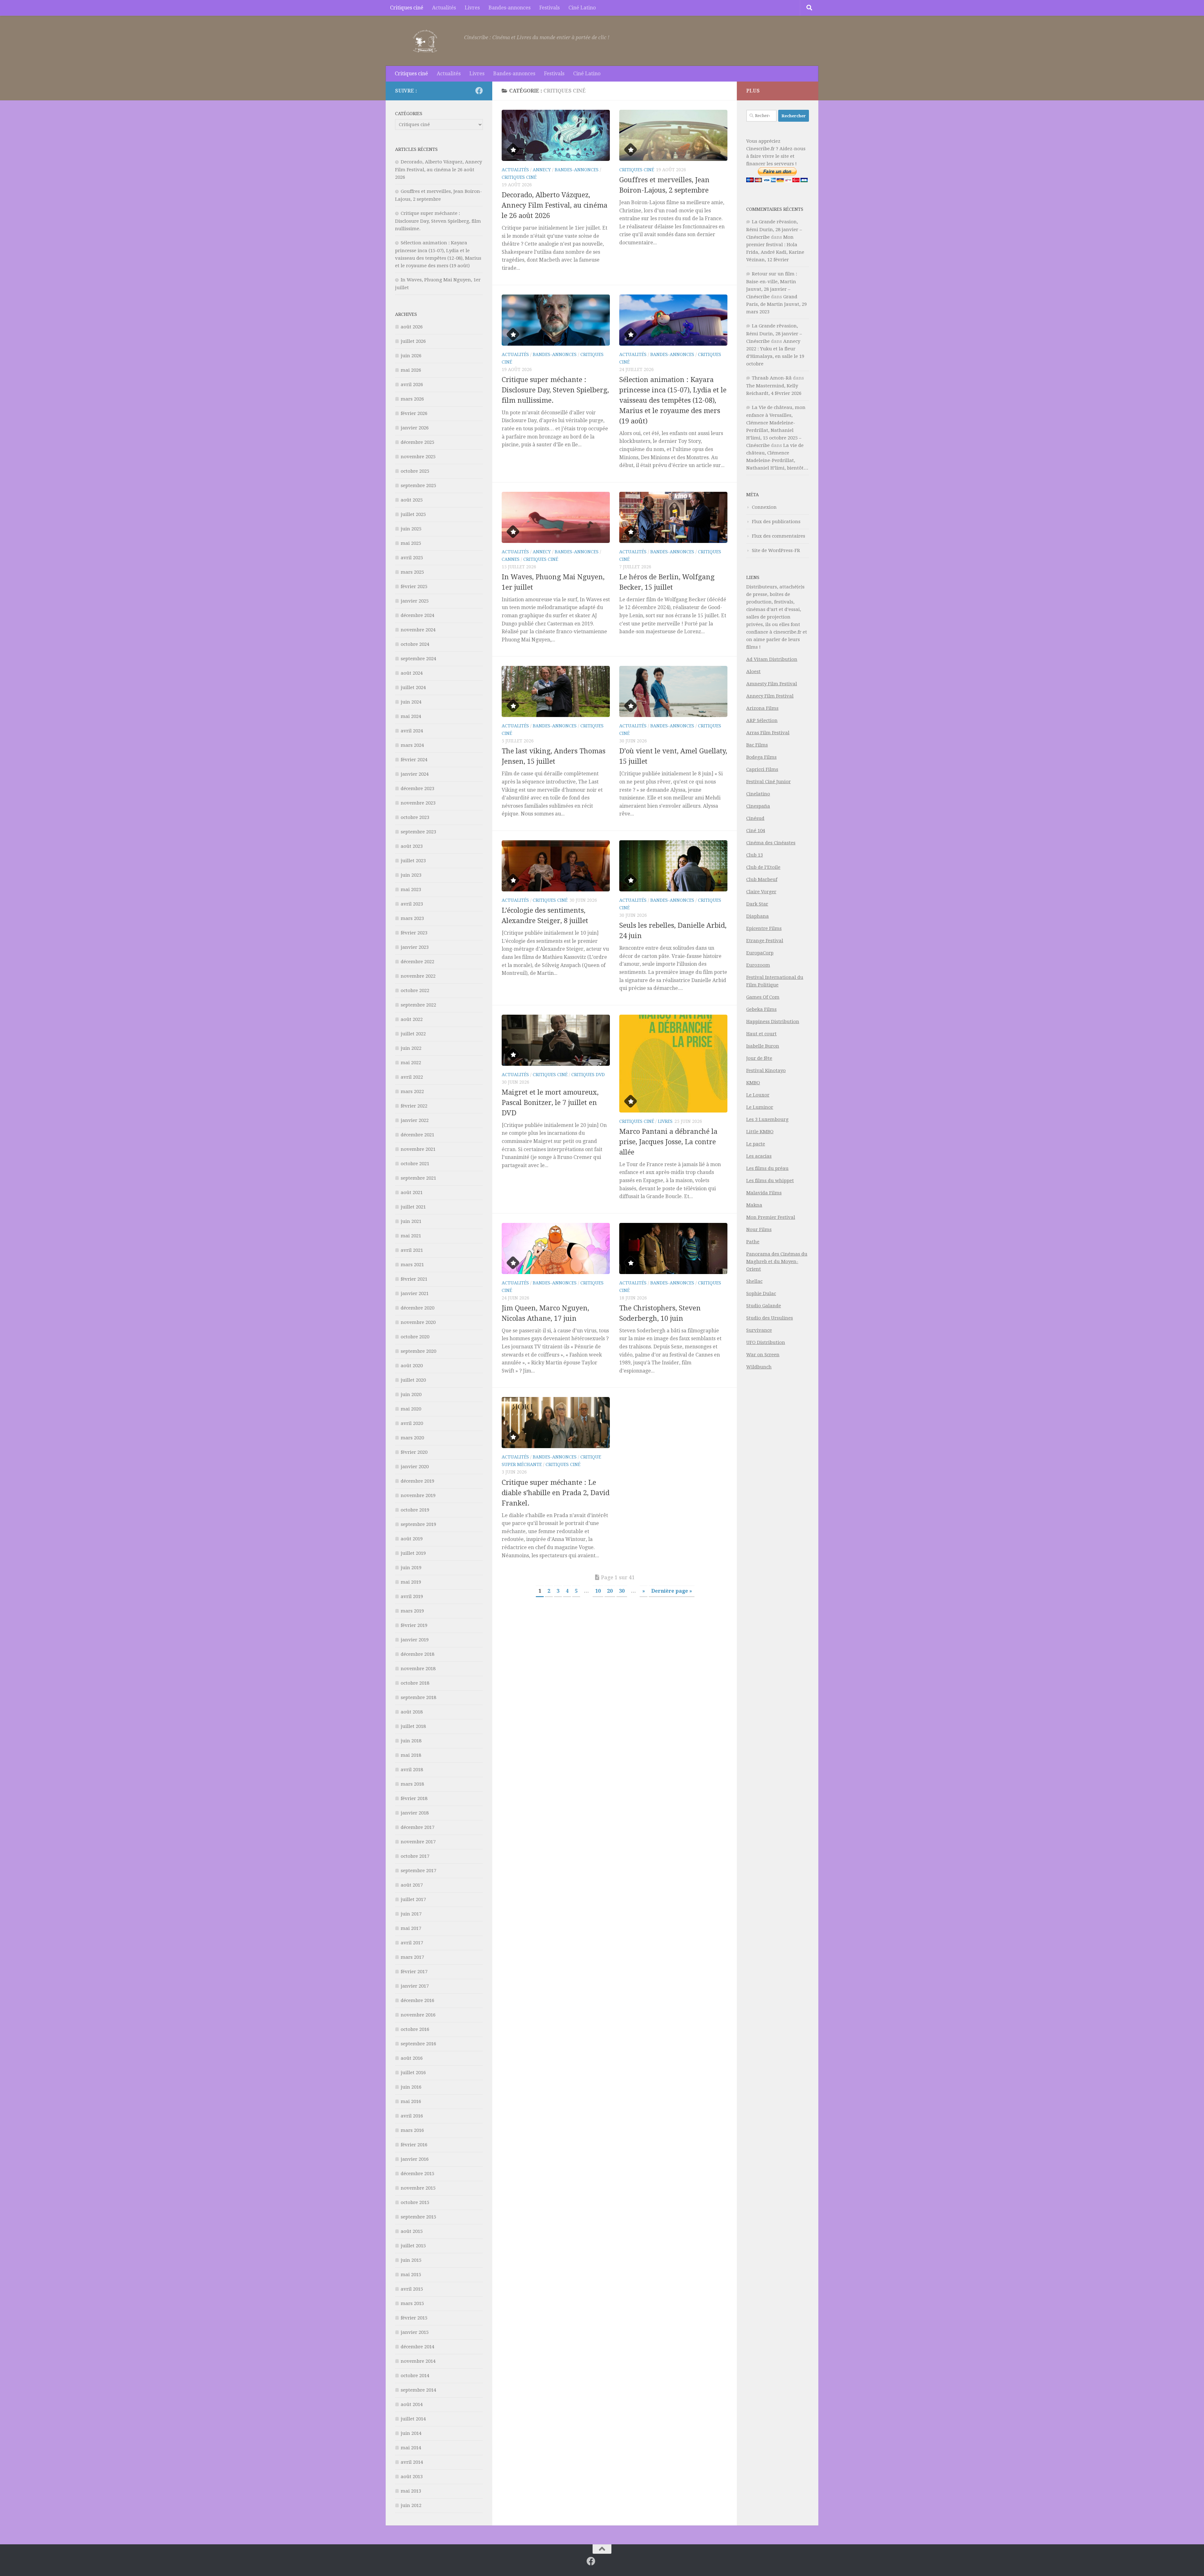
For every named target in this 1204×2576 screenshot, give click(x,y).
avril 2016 (412, 2116)
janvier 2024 (415, 774)
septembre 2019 (418, 1524)
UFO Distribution (766, 1342)
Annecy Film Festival (770, 696)
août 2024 (412, 673)
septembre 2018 (418, 1697)
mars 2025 (412, 572)
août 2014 (412, 2404)
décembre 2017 (417, 1827)
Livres (472, 8)
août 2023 (412, 846)
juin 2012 (411, 2505)
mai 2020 (411, 1409)
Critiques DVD (588, 1075)
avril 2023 (412, 904)
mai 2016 (411, 2101)
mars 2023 (412, 918)
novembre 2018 (418, 1669)
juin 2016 (411, 2087)
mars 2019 (412, 1611)
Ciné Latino (582, 8)
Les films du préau (767, 1168)
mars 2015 (412, 2303)
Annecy (542, 170)
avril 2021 (412, 1250)
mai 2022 (411, 1063)
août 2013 (412, 2477)
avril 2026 (412, 385)
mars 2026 (412, 399)
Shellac (754, 1281)
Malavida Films (764, 1193)
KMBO (753, 1083)
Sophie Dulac (761, 1293)
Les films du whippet (770, 1181)
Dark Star (757, 904)
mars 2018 (412, 1784)
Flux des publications (776, 522)
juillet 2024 (413, 688)
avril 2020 (412, 1423)
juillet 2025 (413, 514)
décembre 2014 (417, 2347)
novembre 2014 (418, 2361)
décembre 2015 (417, 2174)
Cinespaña (758, 806)
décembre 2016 (417, 2000)
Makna (754, 1205)
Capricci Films (762, 769)
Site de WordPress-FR (776, 550)
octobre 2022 (415, 991)
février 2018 (414, 1798)
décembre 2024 (417, 615)
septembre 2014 (418, 2390)
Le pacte (756, 1144)
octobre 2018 (415, 1683)
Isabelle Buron (763, 1046)
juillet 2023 (413, 861)
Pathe (753, 1242)
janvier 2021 (415, 1293)
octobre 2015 (415, 2202)
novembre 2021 (418, 1149)
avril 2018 (412, 1770)
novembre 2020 (418, 1322)
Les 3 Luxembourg (767, 1119)
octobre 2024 (415, 644)
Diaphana (758, 916)
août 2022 (412, 1019)
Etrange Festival (765, 941)
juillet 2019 (413, 1553)
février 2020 (414, 1452)
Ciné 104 (756, 831)
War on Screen (763, 1355)
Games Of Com (763, 997)
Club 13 (755, 855)
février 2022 (414, 1106)
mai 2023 (411, 890)
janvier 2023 (415, 947)
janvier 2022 (415, 1120)
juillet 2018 (413, 1726)
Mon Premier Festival (771, 1217)
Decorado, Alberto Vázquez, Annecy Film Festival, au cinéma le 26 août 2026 (554, 205)
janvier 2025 (415, 601)
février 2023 (414, 933)
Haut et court (761, 1034)
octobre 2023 (415, 817)
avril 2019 (412, 1596)
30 (622, 1591)
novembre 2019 (418, 1495)
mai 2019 (411, 1582)
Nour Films (759, 1230)
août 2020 (412, 1366)
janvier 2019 (415, 1640)
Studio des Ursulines (770, 1318)
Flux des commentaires (779, 536)
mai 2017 (411, 1928)
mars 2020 (412, 1438)
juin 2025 (411, 529)
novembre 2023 (418, 803)
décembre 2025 (417, 442)
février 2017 (414, 1972)
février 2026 (414, 413)
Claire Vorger (761, 892)
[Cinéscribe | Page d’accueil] (426, 41)
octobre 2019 (415, 1510)
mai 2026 (411, 370)
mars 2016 (412, 2130)
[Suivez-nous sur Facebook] (479, 91)
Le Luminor (760, 1107)
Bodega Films (761, 757)
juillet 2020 (413, 1380)
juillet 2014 (413, 2419)
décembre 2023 (417, 789)
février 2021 (414, 1279)
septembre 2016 (418, 2044)
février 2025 (414, 587)
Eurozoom (758, 965)
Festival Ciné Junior (768, 782)
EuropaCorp (760, 953)
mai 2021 (411, 1236)
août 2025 (412, 500)
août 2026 (412, 327)
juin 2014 (411, 2433)
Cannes (511, 559)
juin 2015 (411, 2260)
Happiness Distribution (773, 1022)
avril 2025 (412, 558)
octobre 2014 (415, 2376)
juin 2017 (411, 1914)
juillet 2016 (413, 2073)
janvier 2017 (415, 1986)
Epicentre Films (764, 928)
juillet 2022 (413, 1034)
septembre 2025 (418, 486)
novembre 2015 (418, 2188)
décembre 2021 (417, 1135)
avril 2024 (412, 731)
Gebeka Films (761, 1009)
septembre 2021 (418, 1178)
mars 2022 (412, 1091)
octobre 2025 (415, 471)
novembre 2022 (418, 976)
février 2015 (414, 2318)
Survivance (759, 1330)
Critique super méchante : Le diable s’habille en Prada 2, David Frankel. (556, 1493)
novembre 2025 (418, 457)
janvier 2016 (415, 2159)
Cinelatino (758, 794)
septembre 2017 (418, 1871)
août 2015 (412, 2231)
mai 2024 (411, 716)
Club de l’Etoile (763, 867)
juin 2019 (411, 1568)
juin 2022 (411, 1048)
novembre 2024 (418, 630)
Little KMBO (760, 1132)
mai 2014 (411, 2448)
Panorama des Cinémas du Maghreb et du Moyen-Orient (777, 1261)
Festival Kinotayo (766, 1070)
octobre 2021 (415, 1164)
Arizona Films (762, 708)
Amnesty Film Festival (772, 684)
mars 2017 (412, 1957)
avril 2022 (412, 1077)
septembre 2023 (418, 832)
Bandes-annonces (510, 8)
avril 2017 (412, 1943)
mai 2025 (411, 543)
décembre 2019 (417, 1481)
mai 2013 (411, 2491)
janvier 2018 (415, 1813)
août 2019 (412, 1539)
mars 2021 (412, 1265)
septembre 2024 (418, 659)
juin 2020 (411, 1394)
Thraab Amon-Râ (772, 378)
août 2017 (412, 1885)
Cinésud (755, 818)
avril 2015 (412, 2289)
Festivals (549, 8)
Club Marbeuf (762, 879)
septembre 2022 (418, 1005)
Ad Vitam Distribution (772, 659)
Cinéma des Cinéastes (771, 843)
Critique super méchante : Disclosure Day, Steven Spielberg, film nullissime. (555, 390)
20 (610, 1591)
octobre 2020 (415, 1337)
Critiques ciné (407, 8)
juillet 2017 (413, 1899)
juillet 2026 (413, 341)
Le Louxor (758, 1095)
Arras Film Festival (768, 733)
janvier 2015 (415, 2332)
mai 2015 (411, 2275)
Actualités (444, 8)
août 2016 (412, 2058)
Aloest (753, 672)
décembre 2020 (417, 1308)
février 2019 (414, 1625)
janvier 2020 (415, 1467)
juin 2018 (411, 1741)
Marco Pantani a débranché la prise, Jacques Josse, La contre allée (668, 1142)
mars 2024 (412, 745)
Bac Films (757, 745)
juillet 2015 (413, 2246)
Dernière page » (672, 1591)
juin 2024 (411, 702)
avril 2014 (412, 2462)
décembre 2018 (417, 1654)
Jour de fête (759, 1058)
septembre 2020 (418, 1351)
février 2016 (414, 2145)
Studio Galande (764, 1306)
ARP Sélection (762, 720)
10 (598, 1591)
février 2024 (414, 760)
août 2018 (412, 1712)
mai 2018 (411, 1755)
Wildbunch (759, 1367)
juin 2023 (411, 875)
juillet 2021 (413, 1207)
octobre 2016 (415, 2029)
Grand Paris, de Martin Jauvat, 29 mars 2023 (776, 304)
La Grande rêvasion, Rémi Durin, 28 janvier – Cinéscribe (774, 229)
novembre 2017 (418, 1842)
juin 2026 (411, 356)
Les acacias (759, 1156)
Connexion (764, 507)
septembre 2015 (418, 2217)
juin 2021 (411, 1221)
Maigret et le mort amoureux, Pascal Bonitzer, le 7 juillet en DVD (550, 1103)
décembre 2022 (417, 962)
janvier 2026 (415, 428)
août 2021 (412, 1192)
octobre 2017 (415, 1856)
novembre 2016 (418, 2015)
